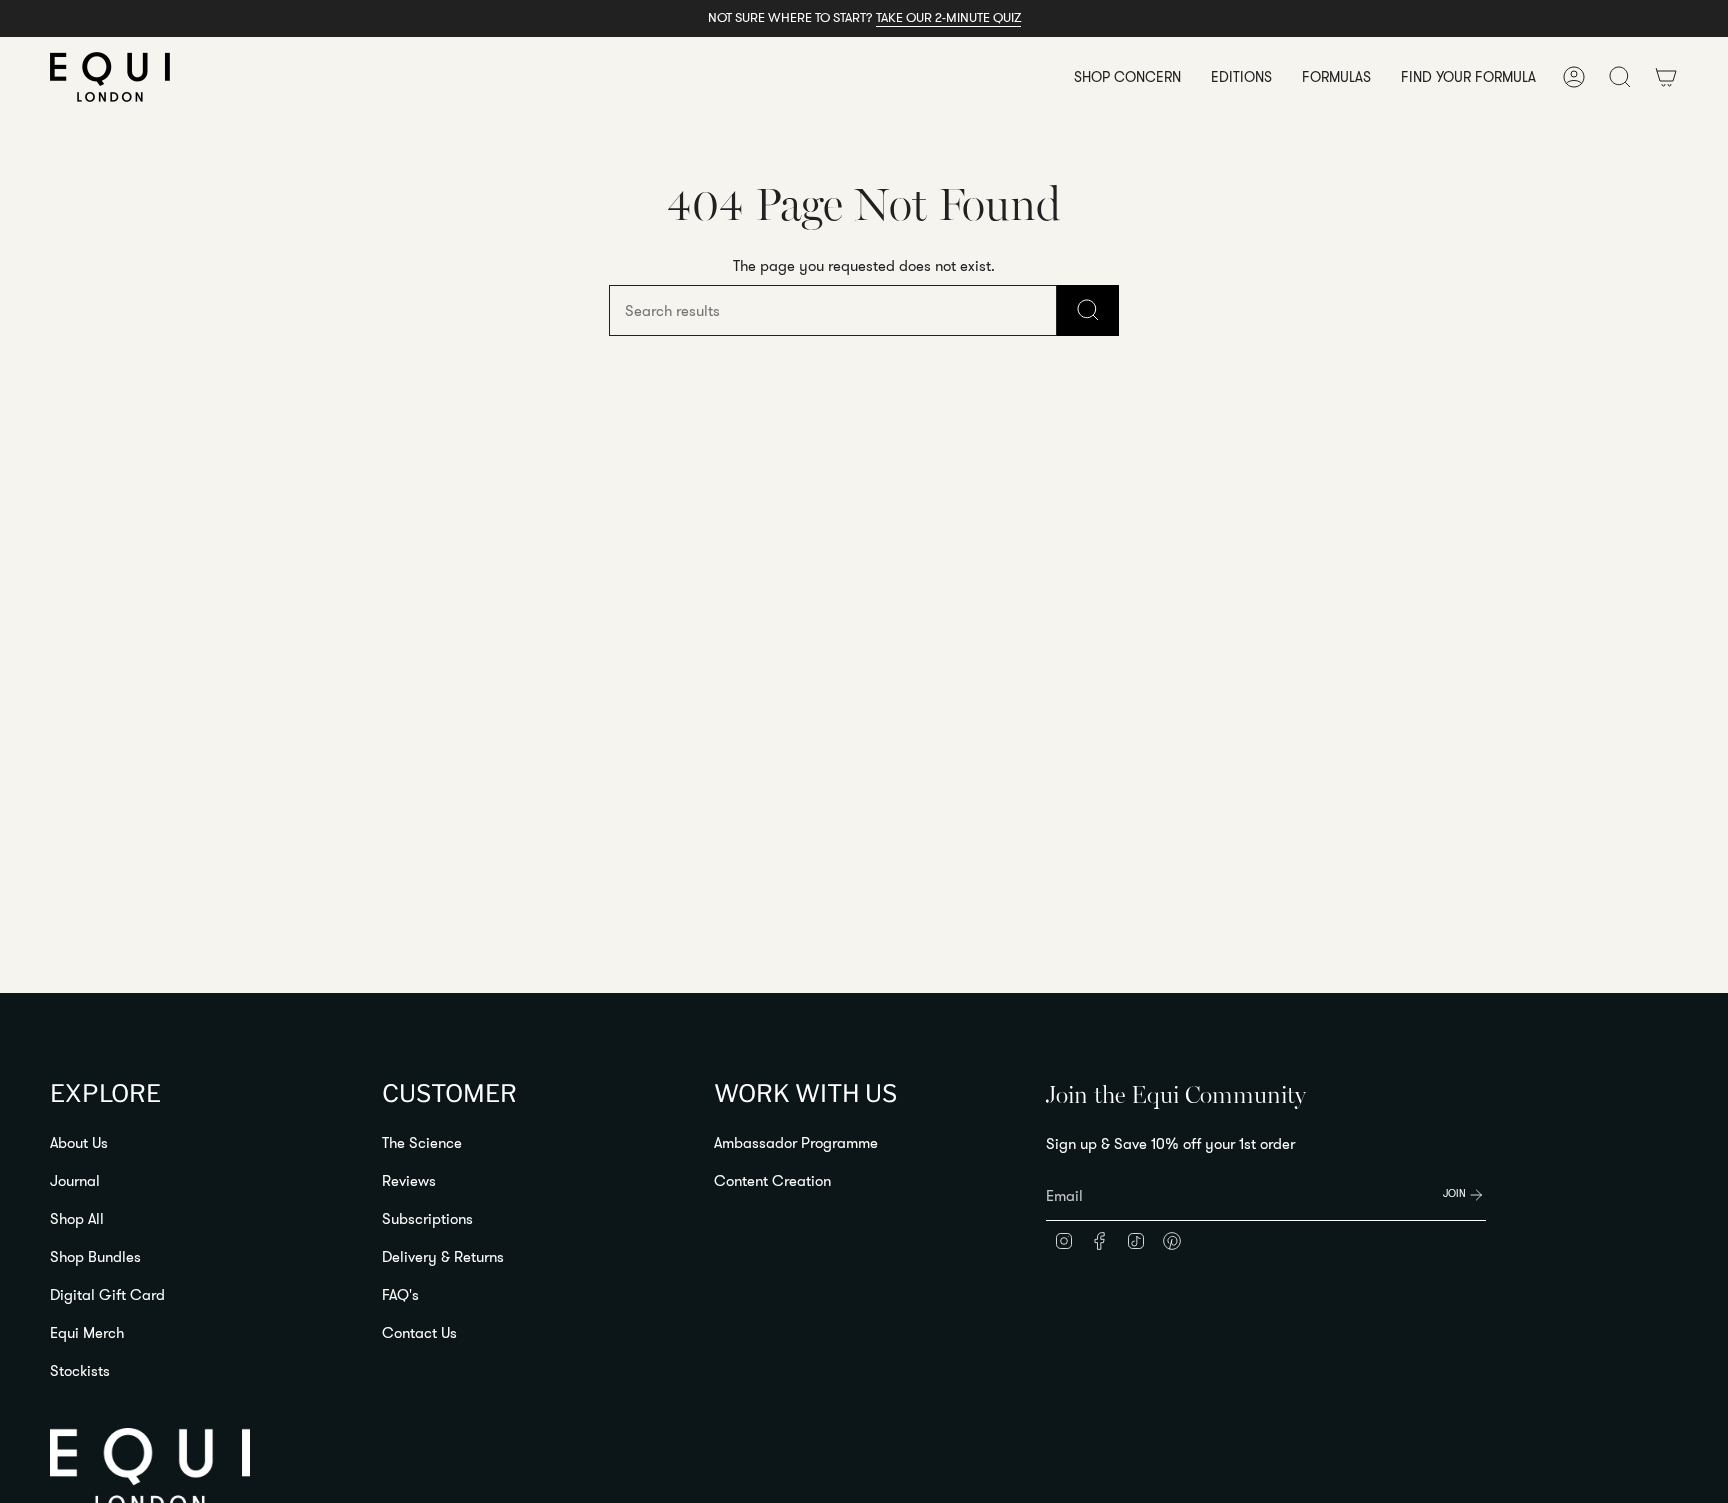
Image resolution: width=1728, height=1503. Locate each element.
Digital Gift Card (107, 1294)
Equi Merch (87, 1332)
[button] (1127, 77)
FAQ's (400, 1294)
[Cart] (1666, 77)
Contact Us (419, 1332)
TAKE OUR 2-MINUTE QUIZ (948, 17)
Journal (75, 1180)
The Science (422, 1142)
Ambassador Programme (796, 1142)
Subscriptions (427, 1218)
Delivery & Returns (443, 1256)
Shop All (77, 1218)
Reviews (409, 1180)
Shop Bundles (95, 1256)
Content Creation (772, 1180)
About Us (79, 1142)
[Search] (1088, 310)
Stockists (80, 1370)
